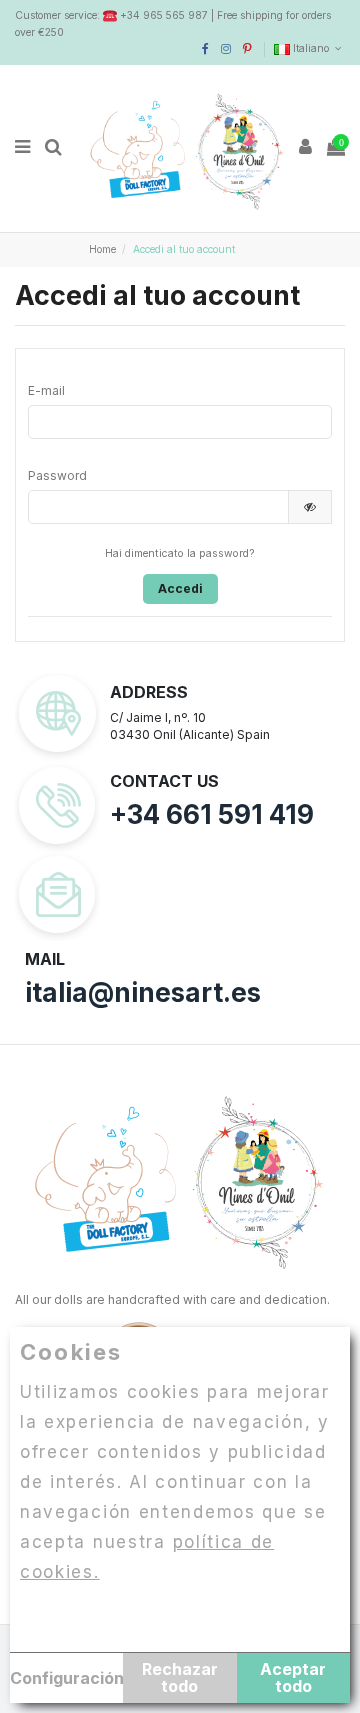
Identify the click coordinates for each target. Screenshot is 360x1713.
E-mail (46, 390)
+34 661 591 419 (212, 814)
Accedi (180, 588)
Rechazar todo (180, 1677)
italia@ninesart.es (143, 992)
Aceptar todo (293, 1677)
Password (57, 475)
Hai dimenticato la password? (180, 553)
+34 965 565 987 (164, 15)
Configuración (66, 1678)
